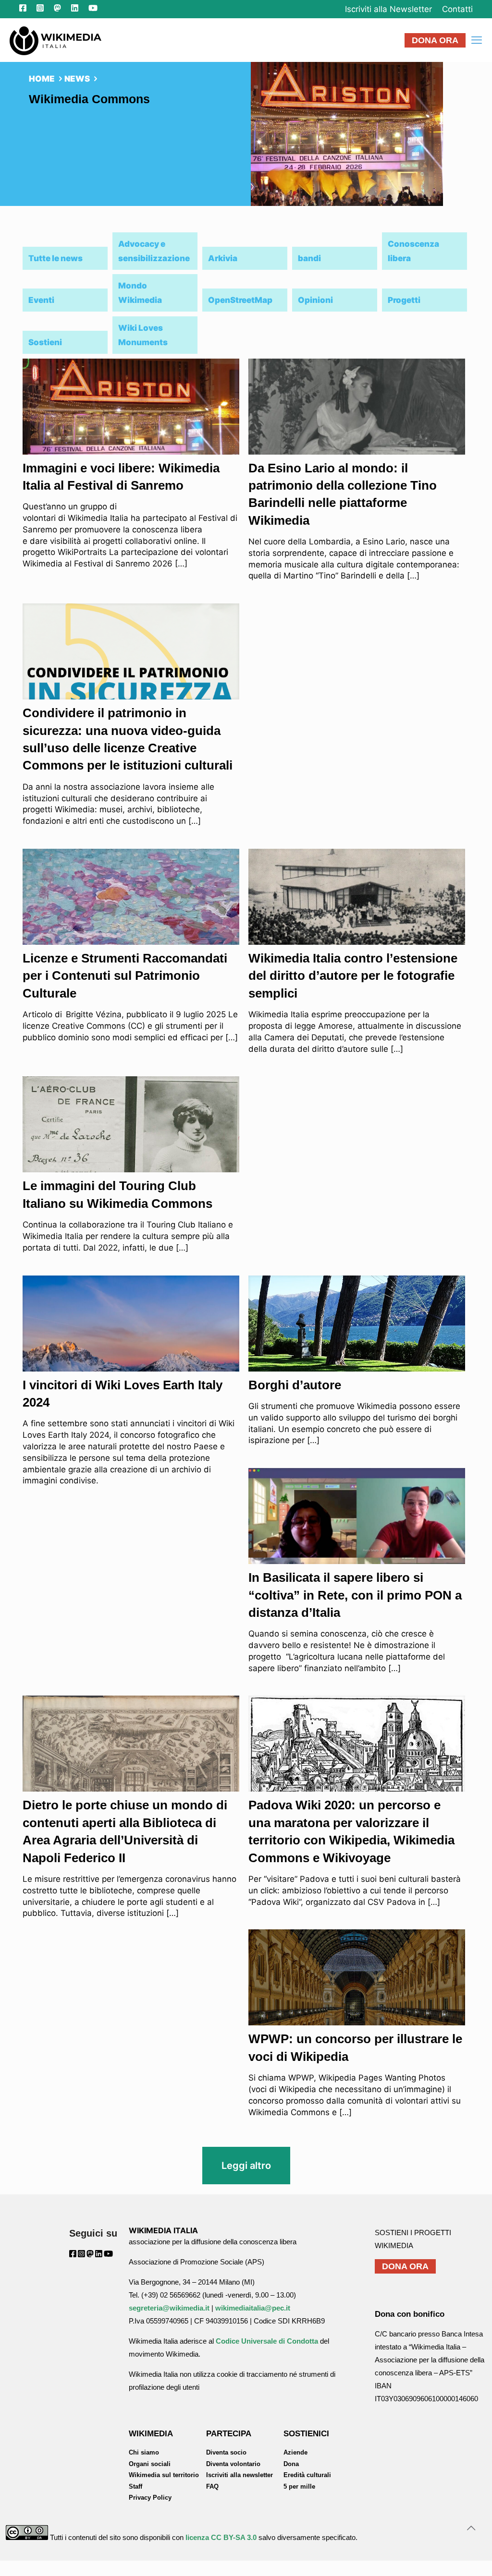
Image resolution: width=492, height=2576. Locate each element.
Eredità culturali (307, 2475)
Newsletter (388, 9)
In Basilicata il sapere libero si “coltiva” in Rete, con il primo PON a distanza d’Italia (355, 1595)
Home (42, 79)
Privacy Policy (150, 2498)
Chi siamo (144, 2452)
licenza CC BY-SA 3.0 (221, 2537)
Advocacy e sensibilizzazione (154, 251)
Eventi (41, 300)
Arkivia (223, 258)
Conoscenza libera (413, 251)
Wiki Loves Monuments (143, 335)
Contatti (457, 9)
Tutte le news (55, 258)
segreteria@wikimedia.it (169, 2308)
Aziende (295, 2452)
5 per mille (299, 2486)
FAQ (212, 2486)
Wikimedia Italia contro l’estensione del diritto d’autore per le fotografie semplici (353, 976)
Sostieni (45, 342)
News (77, 79)
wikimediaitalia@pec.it (253, 2308)
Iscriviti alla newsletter (240, 2475)
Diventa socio (226, 2452)
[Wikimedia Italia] (55, 40)
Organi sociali (150, 2464)
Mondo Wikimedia (140, 293)
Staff (135, 2486)
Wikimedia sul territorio (164, 2475)
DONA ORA (435, 40)
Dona (291, 2464)
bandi (309, 258)
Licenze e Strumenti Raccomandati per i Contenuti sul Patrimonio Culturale (125, 976)
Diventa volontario (233, 2464)
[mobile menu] (477, 40)
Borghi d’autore (295, 1385)
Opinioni (315, 300)
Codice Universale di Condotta (267, 2341)
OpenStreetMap (240, 300)
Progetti (404, 300)
